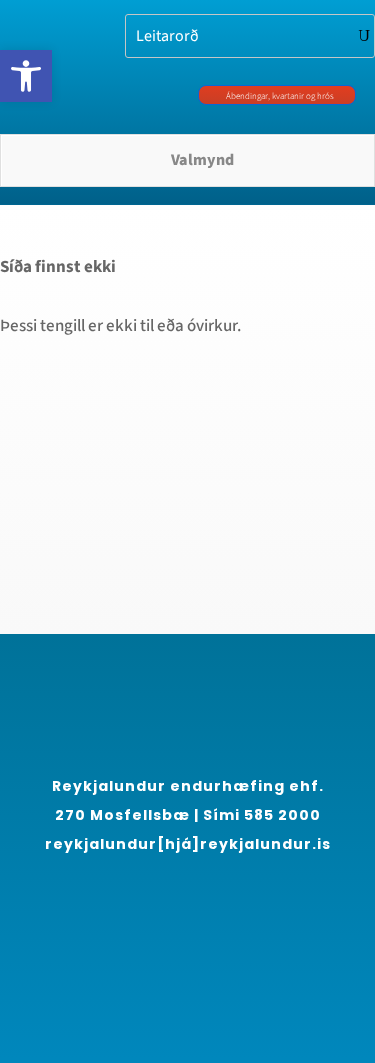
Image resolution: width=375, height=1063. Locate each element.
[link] (26, 76)
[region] (187, 868)
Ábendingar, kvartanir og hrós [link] (280, 96)
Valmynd (202, 160)
